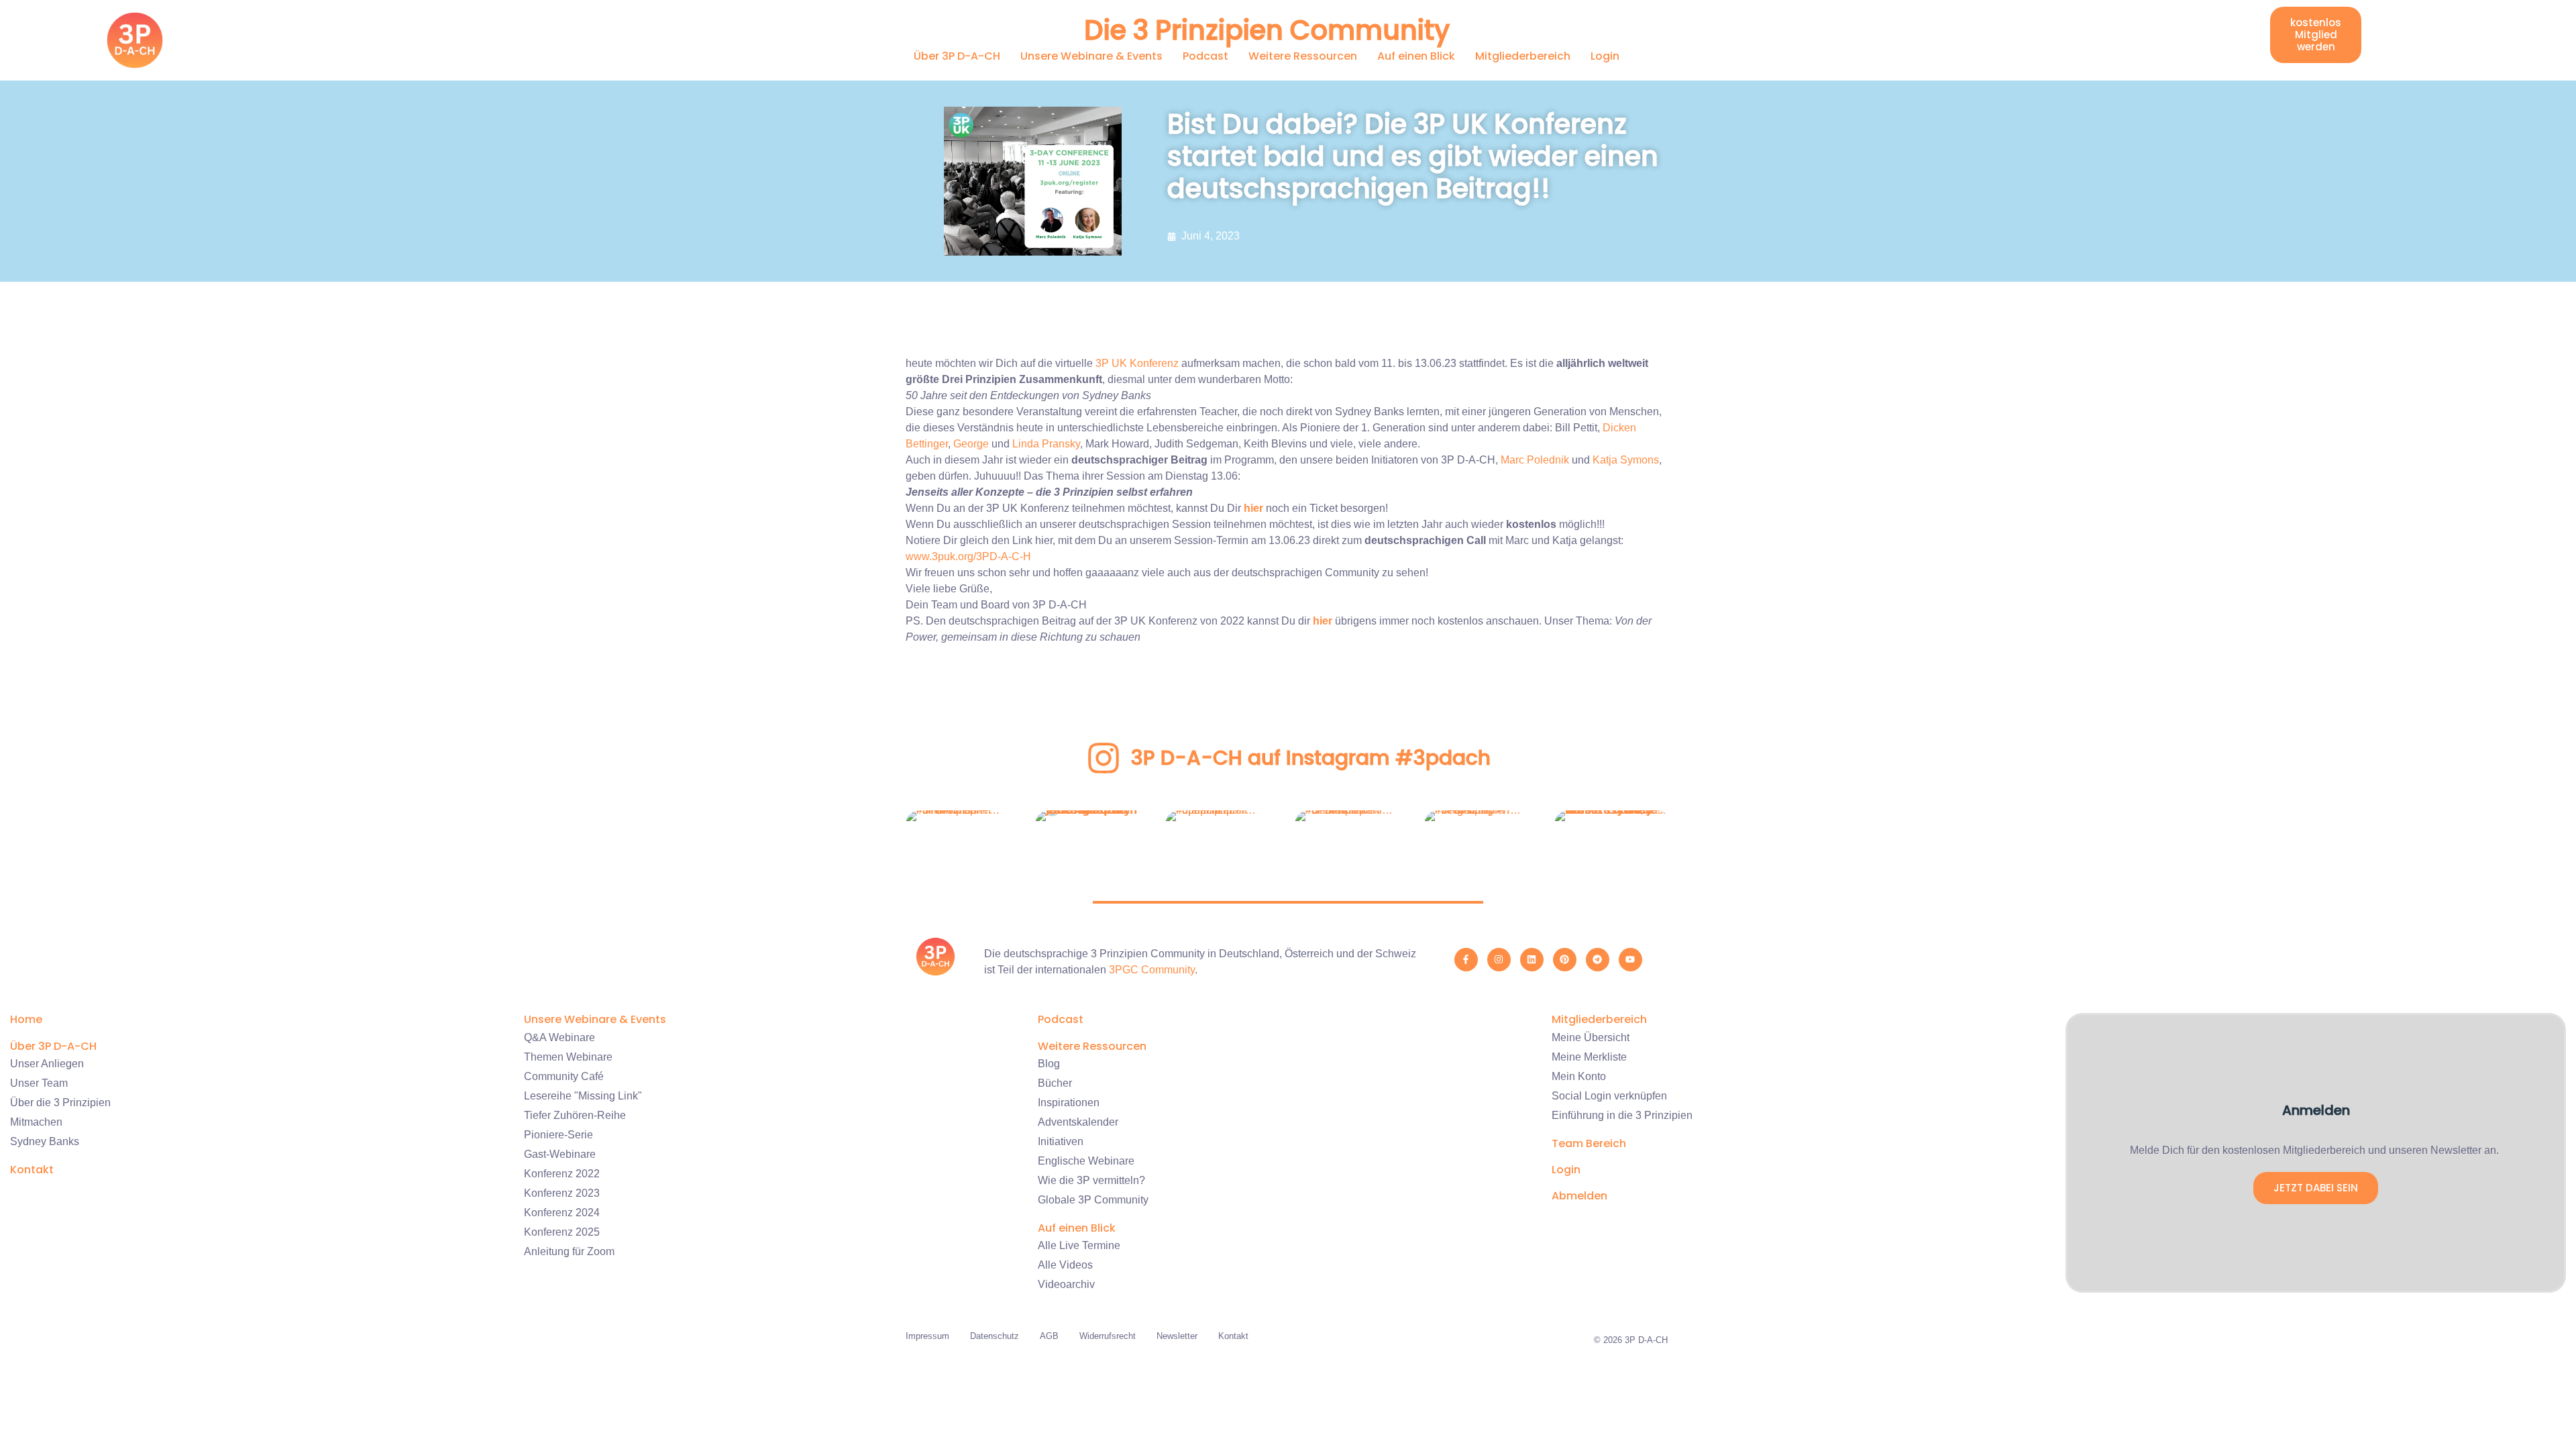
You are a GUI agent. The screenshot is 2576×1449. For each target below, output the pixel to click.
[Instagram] (1499, 960)
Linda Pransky (1046, 444)
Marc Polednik (1535, 460)
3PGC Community (1152, 970)
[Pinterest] (1565, 960)
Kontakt (32, 1170)
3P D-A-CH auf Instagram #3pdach (1311, 758)
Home (26, 1019)
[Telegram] (1598, 960)
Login (1605, 56)
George (971, 444)
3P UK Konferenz (1137, 363)
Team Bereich (1589, 1143)
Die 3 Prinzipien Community (1267, 30)
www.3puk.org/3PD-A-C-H (968, 556)
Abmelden (1579, 1196)
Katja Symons (1626, 460)
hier (1253, 508)
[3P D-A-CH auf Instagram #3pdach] (1104, 758)
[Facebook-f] (1466, 960)
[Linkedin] (1532, 960)
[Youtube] (1630, 960)
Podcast (1205, 56)
